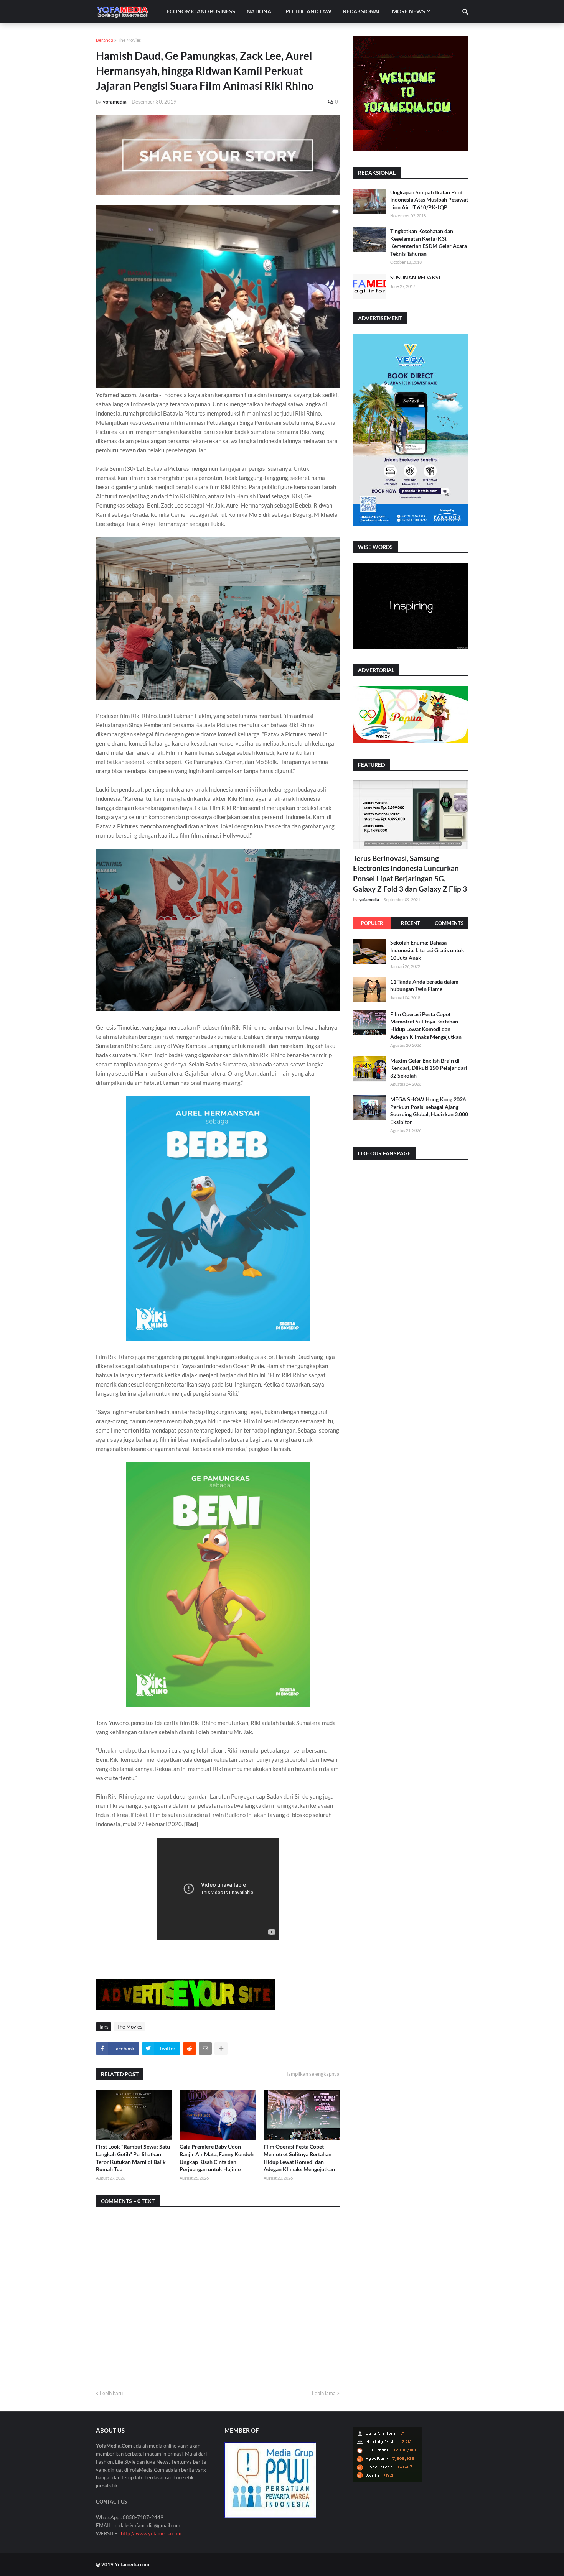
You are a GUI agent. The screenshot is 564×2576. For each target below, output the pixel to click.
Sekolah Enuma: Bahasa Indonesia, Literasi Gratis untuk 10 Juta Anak (427, 950)
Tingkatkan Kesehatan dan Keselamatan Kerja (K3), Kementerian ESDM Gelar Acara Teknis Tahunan (429, 242)
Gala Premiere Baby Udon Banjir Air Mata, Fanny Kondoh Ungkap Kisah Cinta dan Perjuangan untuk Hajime (217, 2158)
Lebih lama (324, 2393)
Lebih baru (111, 2393)
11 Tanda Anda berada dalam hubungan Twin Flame (424, 985)
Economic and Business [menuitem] (201, 11)
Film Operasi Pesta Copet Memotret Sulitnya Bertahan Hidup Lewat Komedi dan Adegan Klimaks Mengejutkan (299, 2158)
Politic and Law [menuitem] (308, 11)
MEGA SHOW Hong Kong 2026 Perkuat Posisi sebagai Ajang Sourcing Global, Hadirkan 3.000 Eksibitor (429, 1110)
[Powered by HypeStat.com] (388, 2480)
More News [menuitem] (409, 11)
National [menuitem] (260, 11)
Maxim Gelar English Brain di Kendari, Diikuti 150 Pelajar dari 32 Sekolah (429, 1068)
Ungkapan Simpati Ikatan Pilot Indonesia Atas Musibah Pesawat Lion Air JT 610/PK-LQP (429, 200)
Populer (372, 923)
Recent (411, 923)
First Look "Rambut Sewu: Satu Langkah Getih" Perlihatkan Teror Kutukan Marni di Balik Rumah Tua (133, 2158)
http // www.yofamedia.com (151, 2533)
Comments (449, 923)
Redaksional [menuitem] (362, 11)
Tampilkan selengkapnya (313, 2074)
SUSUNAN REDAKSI (415, 277)
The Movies (129, 40)
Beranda (105, 40)
